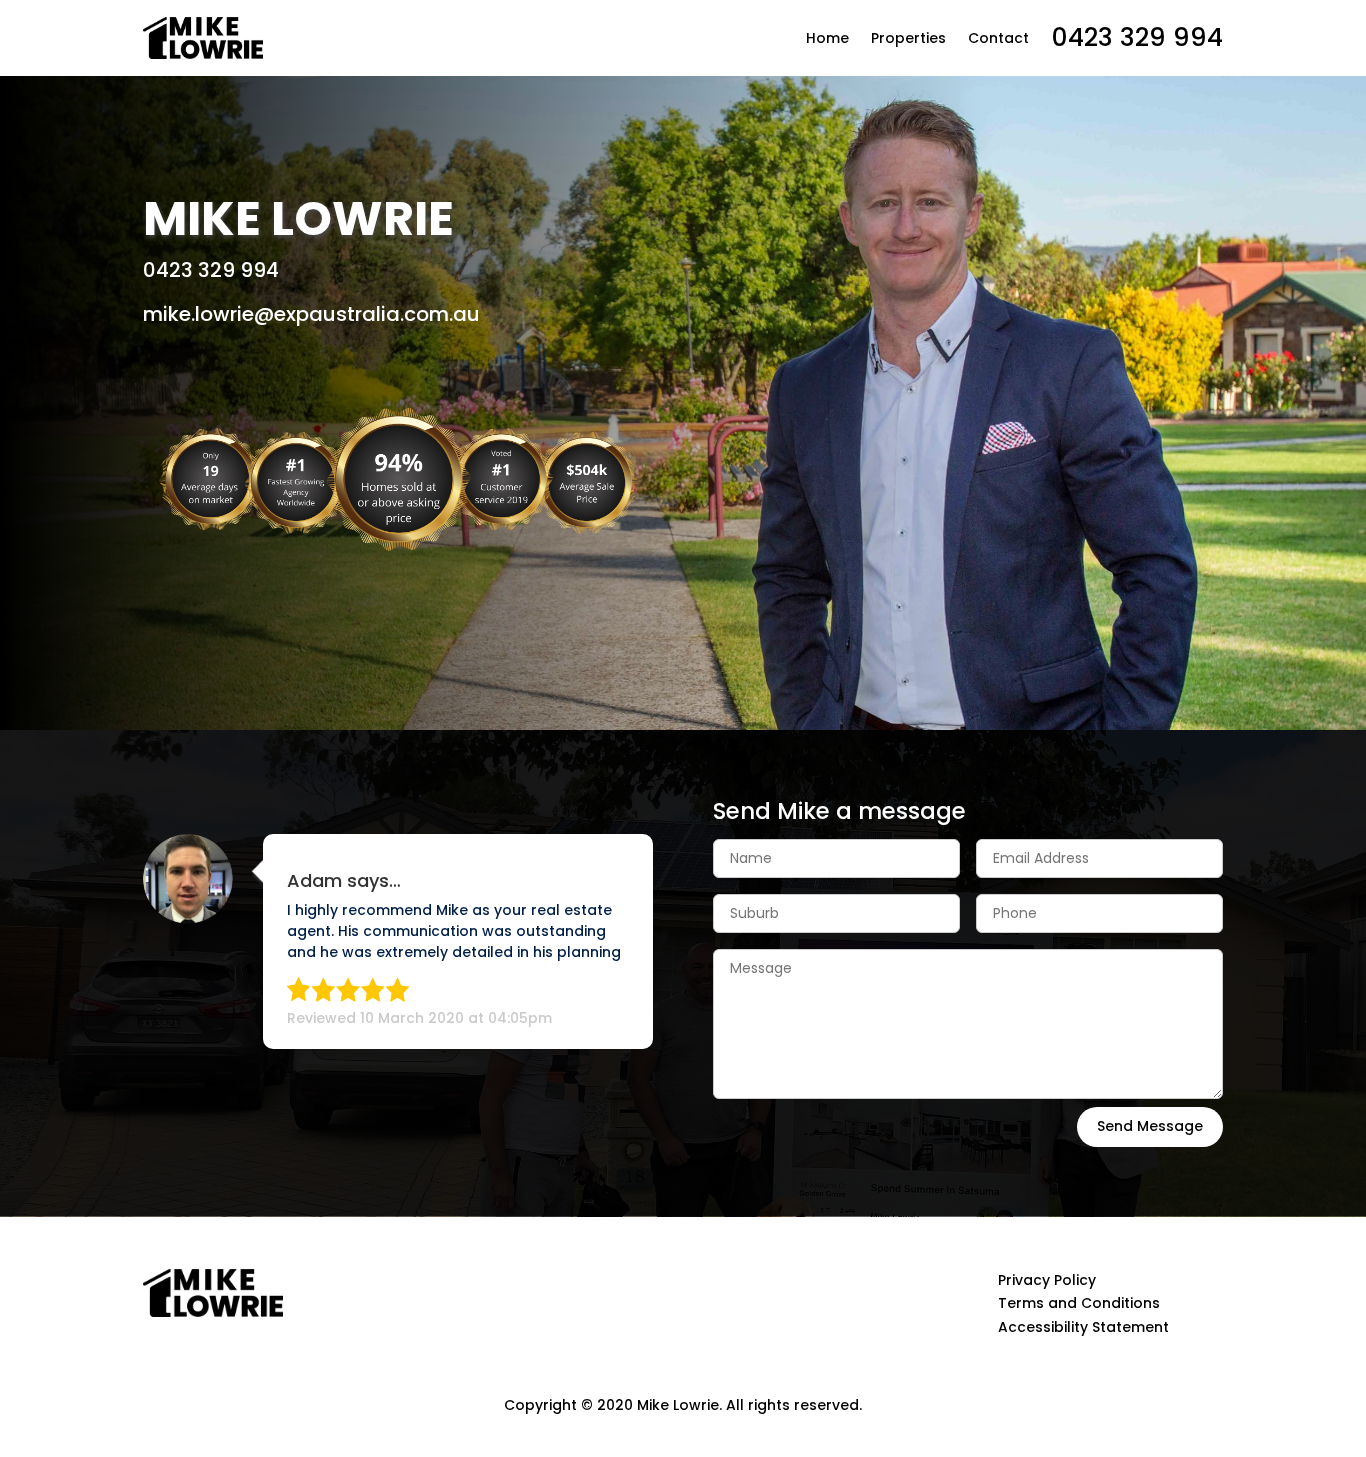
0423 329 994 (1137, 37)
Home (827, 38)
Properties (908, 38)
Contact (998, 38)
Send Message (1150, 1126)
